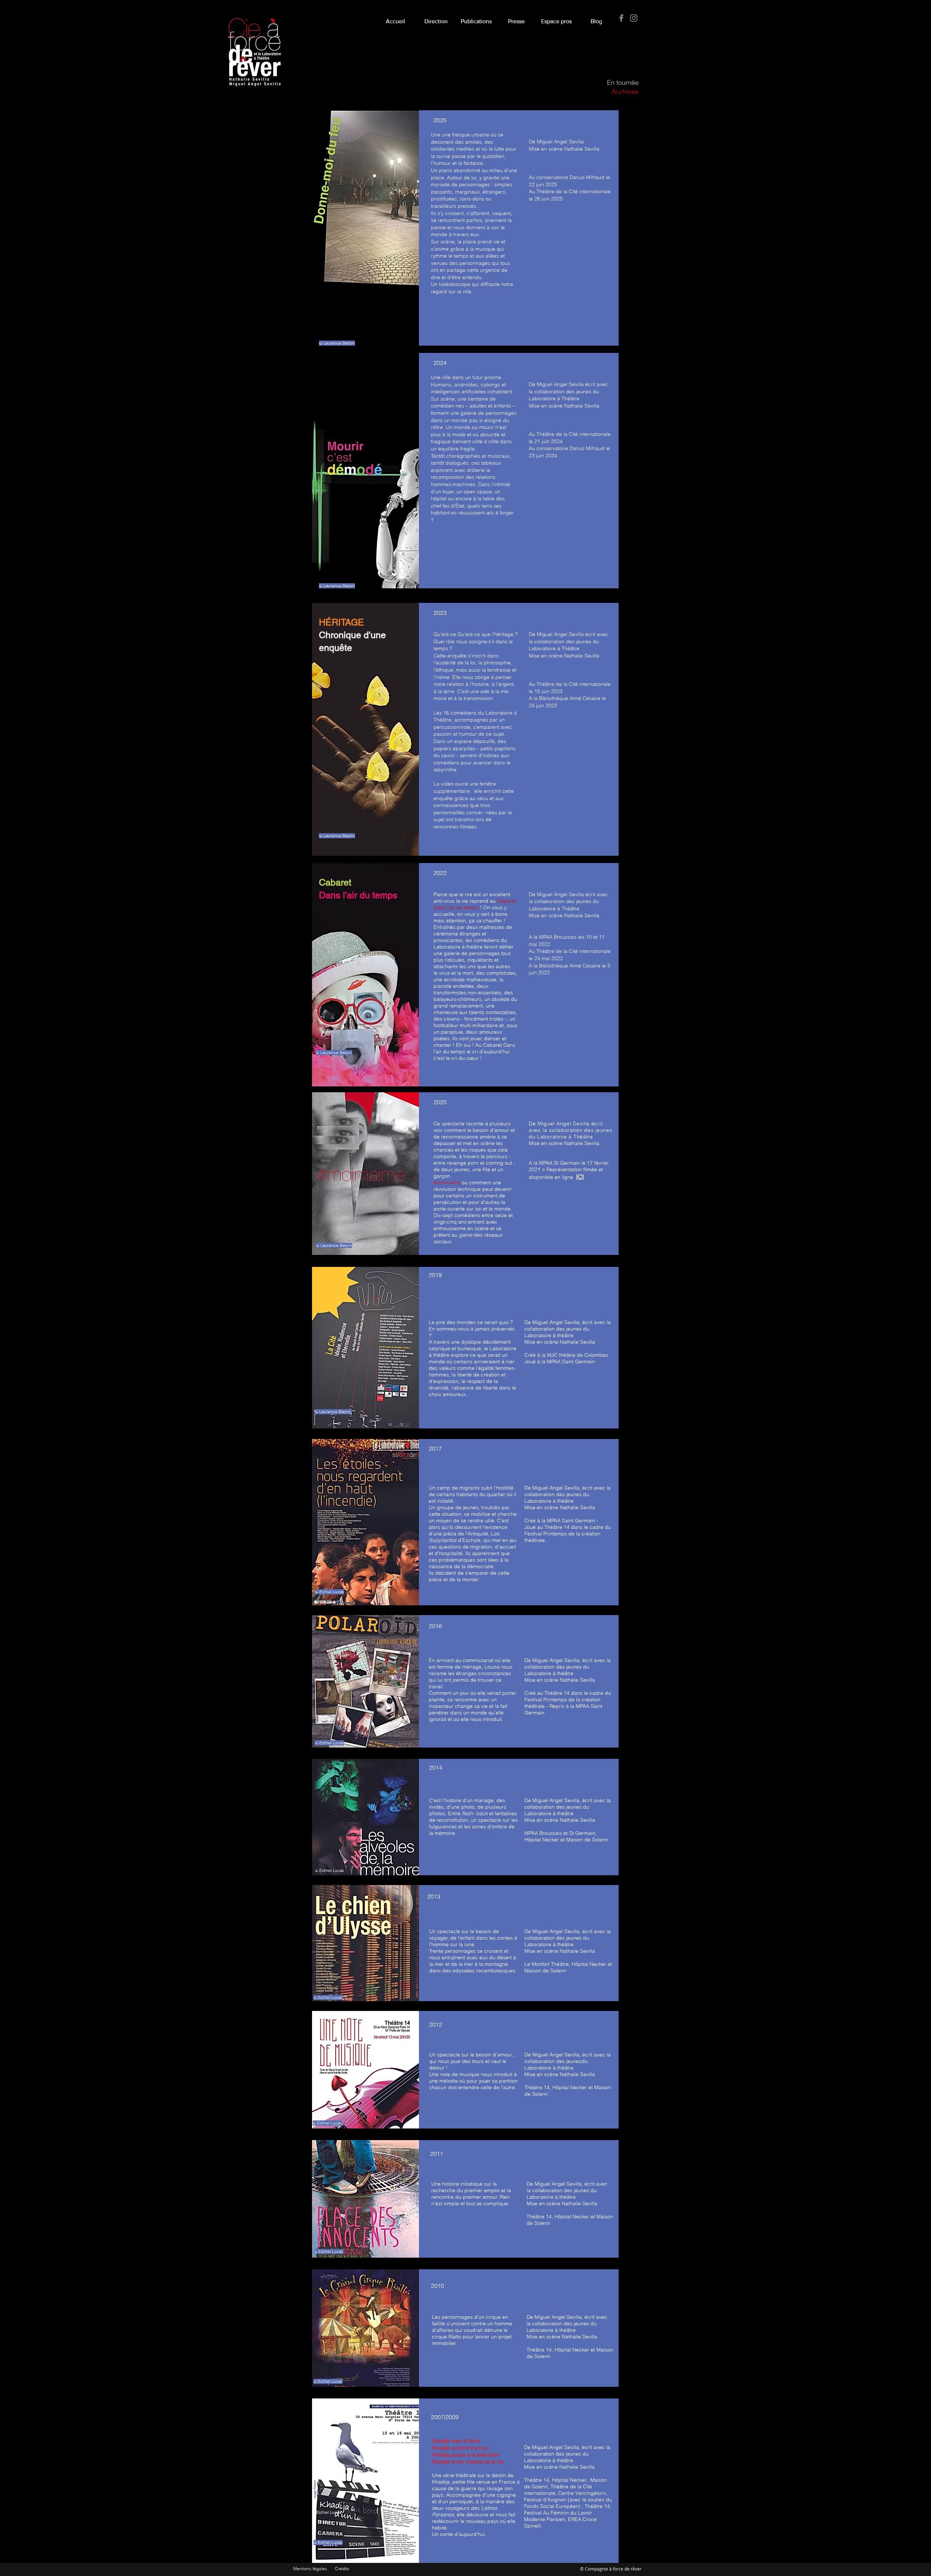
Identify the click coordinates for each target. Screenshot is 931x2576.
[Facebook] (621, 18)
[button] (516, 18)
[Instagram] (634, 18)
